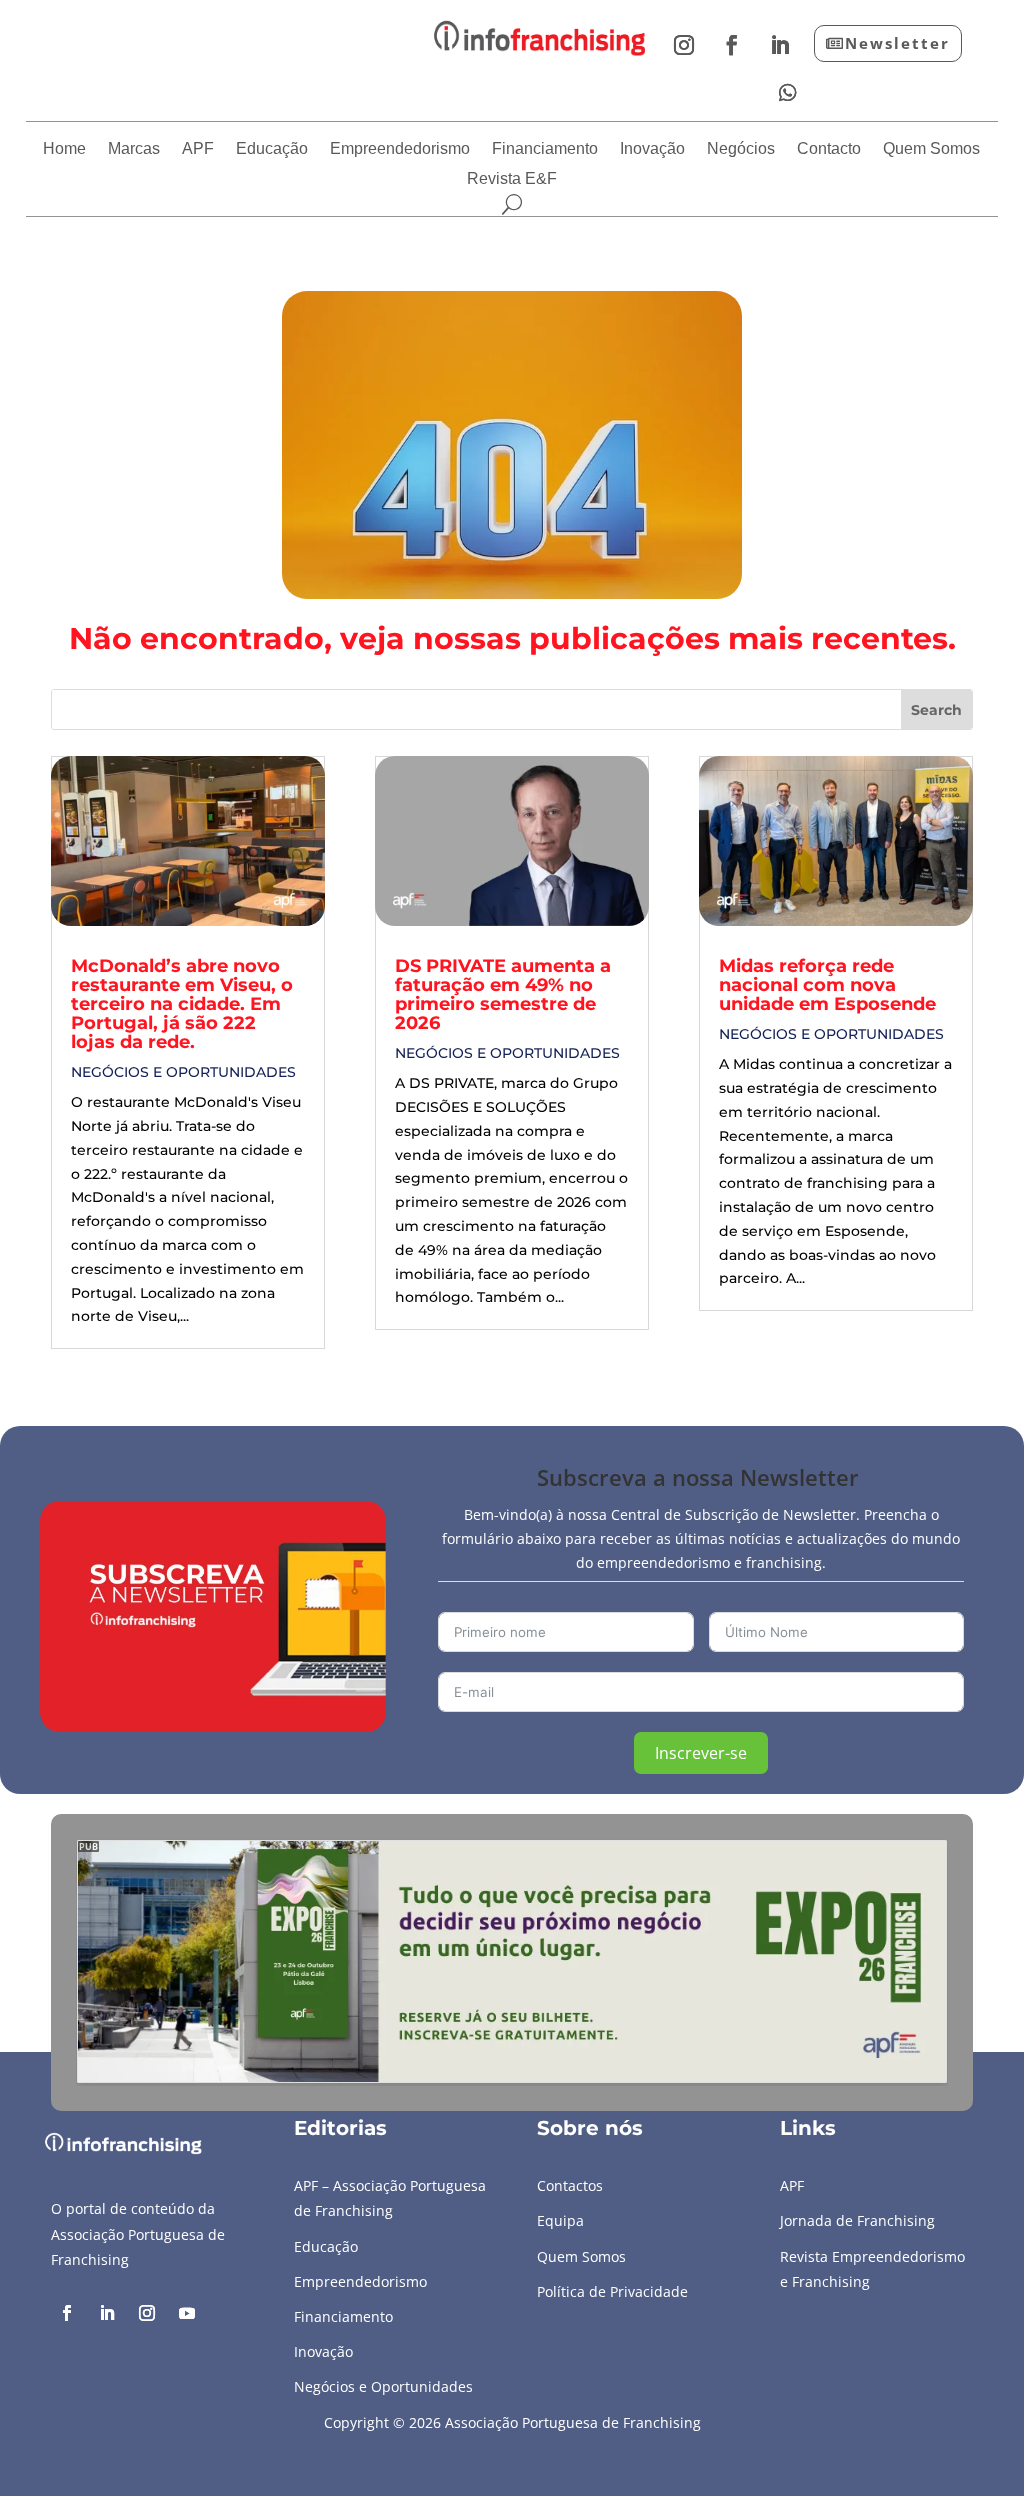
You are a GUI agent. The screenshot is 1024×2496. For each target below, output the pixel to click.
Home (64, 149)
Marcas (134, 149)
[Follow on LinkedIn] (780, 45)
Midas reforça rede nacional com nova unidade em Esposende (827, 985)
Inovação (652, 149)
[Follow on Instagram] (684, 45)
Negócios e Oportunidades (183, 1072)
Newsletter (897, 43)
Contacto (829, 149)
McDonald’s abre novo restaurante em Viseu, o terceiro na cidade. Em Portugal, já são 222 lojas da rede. (182, 1004)
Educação (272, 149)
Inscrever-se (701, 1753)
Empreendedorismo (400, 149)
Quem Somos (931, 149)
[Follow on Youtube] (187, 2313)
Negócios (741, 149)
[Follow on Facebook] (732, 45)
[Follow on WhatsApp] (788, 93)
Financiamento (545, 149)
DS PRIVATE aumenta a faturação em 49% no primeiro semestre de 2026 (503, 994)
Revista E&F (512, 179)
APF (198, 149)
